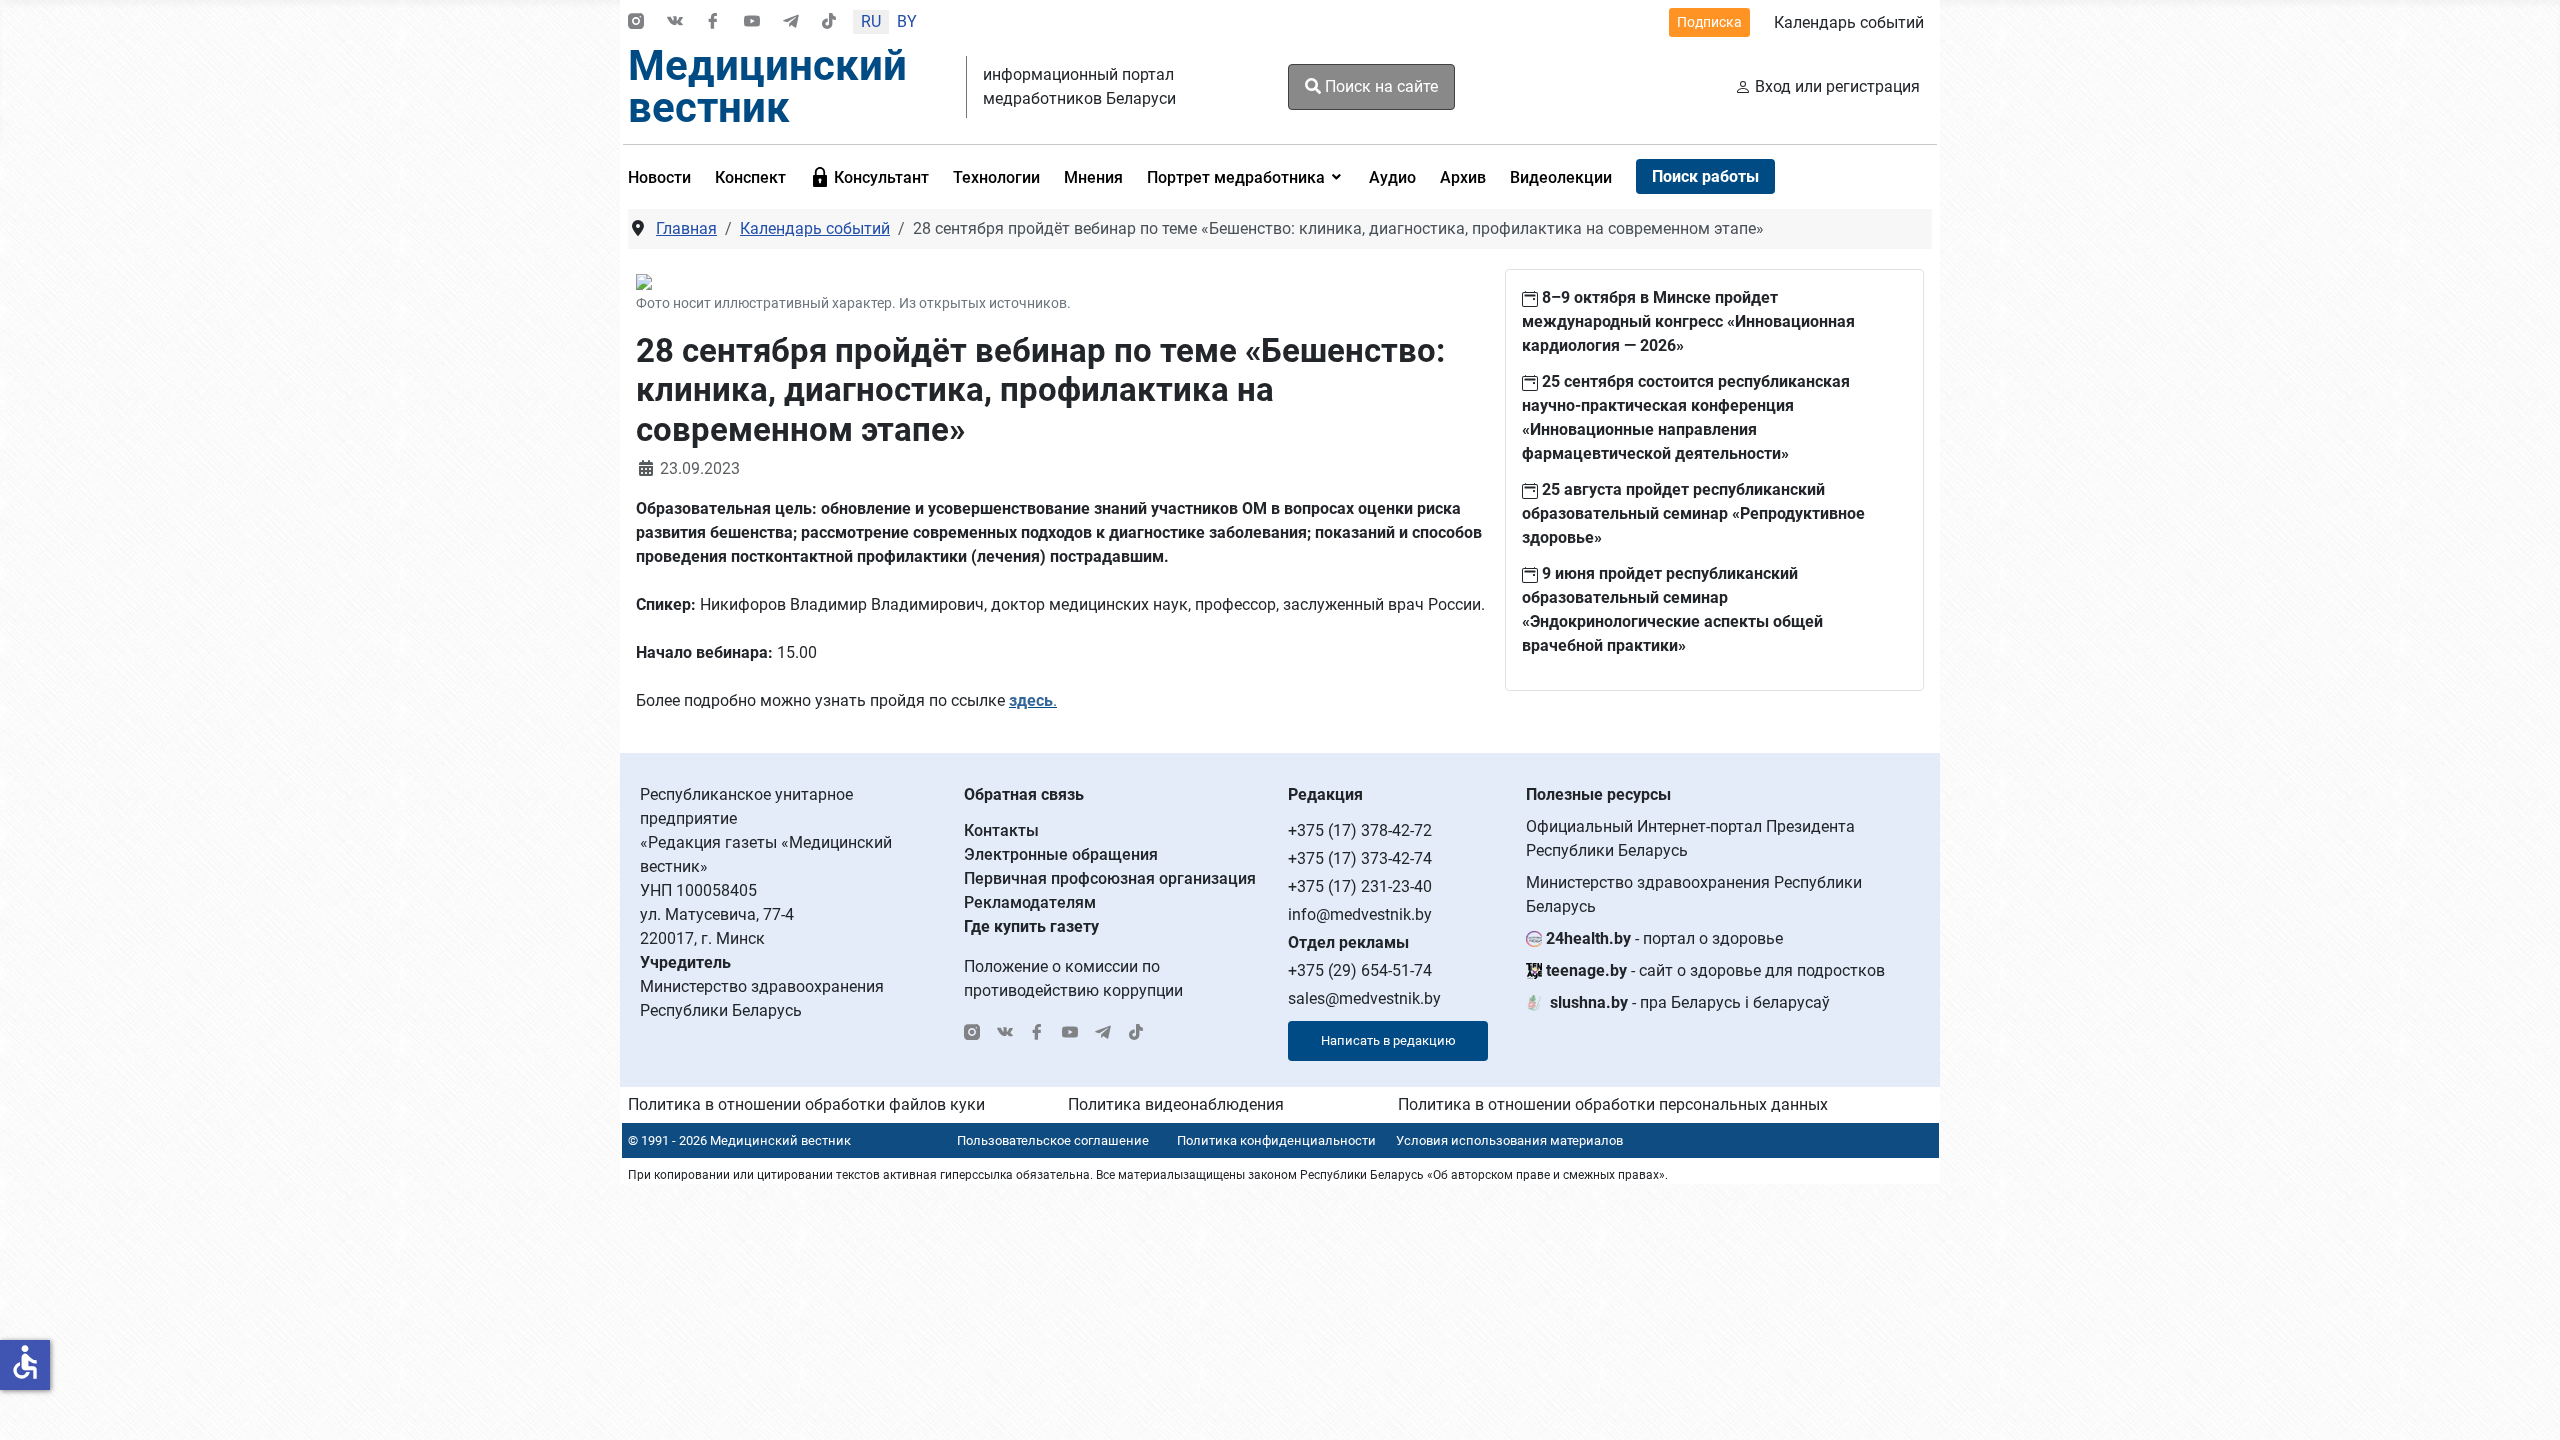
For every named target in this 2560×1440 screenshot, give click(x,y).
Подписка (1709, 22)
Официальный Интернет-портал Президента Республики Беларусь (1690, 838)
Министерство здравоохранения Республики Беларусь (1694, 894)
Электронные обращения (1061, 854)
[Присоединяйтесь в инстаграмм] (636, 22)
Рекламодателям (1030, 902)
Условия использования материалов (1509, 1140)
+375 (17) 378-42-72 (1360, 830)
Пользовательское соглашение (1053, 1140)
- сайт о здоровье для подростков (1715, 970)
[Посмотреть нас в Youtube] (752, 22)
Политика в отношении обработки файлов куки (806, 1104)
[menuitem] (665, 177)
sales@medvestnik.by (1364, 998)
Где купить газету (1031, 926)
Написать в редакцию (1388, 1040)
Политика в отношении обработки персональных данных (1613, 1104)
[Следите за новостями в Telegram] (791, 22)
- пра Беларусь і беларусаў (1690, 1002)
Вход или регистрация (1837, 86)
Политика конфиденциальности (1276, 1140)
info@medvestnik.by (1360, 914)
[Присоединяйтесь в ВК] (675, 22)
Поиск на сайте (1379, 86)
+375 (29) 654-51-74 (1360, 970)
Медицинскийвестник (767, 86)
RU (871, 21)
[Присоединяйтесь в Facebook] (713, 22)
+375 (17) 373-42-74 (1360, 858)
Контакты (1001, 830)
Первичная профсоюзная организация (1110, 878)
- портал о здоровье (1664, 938)
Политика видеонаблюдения (1176, 1104)
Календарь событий (1849, 22)
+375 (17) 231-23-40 (1360, 886)
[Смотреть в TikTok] (829, 22)
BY (907, 21)
